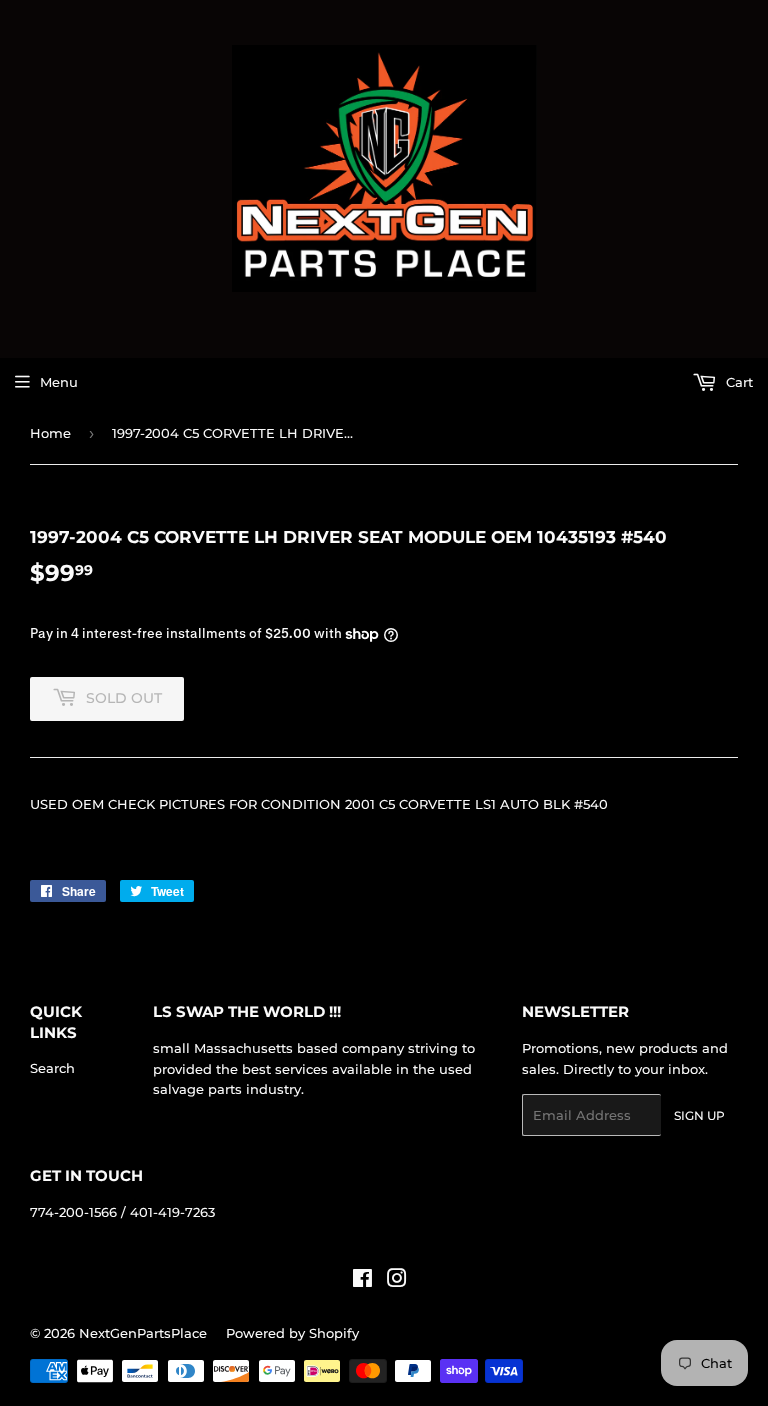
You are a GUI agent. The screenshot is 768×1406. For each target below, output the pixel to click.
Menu (59, 382)
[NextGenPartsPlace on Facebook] (362, 1281)
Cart (737, 382)
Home (50, 433)
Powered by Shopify (292, 1333)
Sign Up (699, 1115)
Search (52, 1068)
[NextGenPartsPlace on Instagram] (397, 1281)
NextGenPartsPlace (143, 1333)
